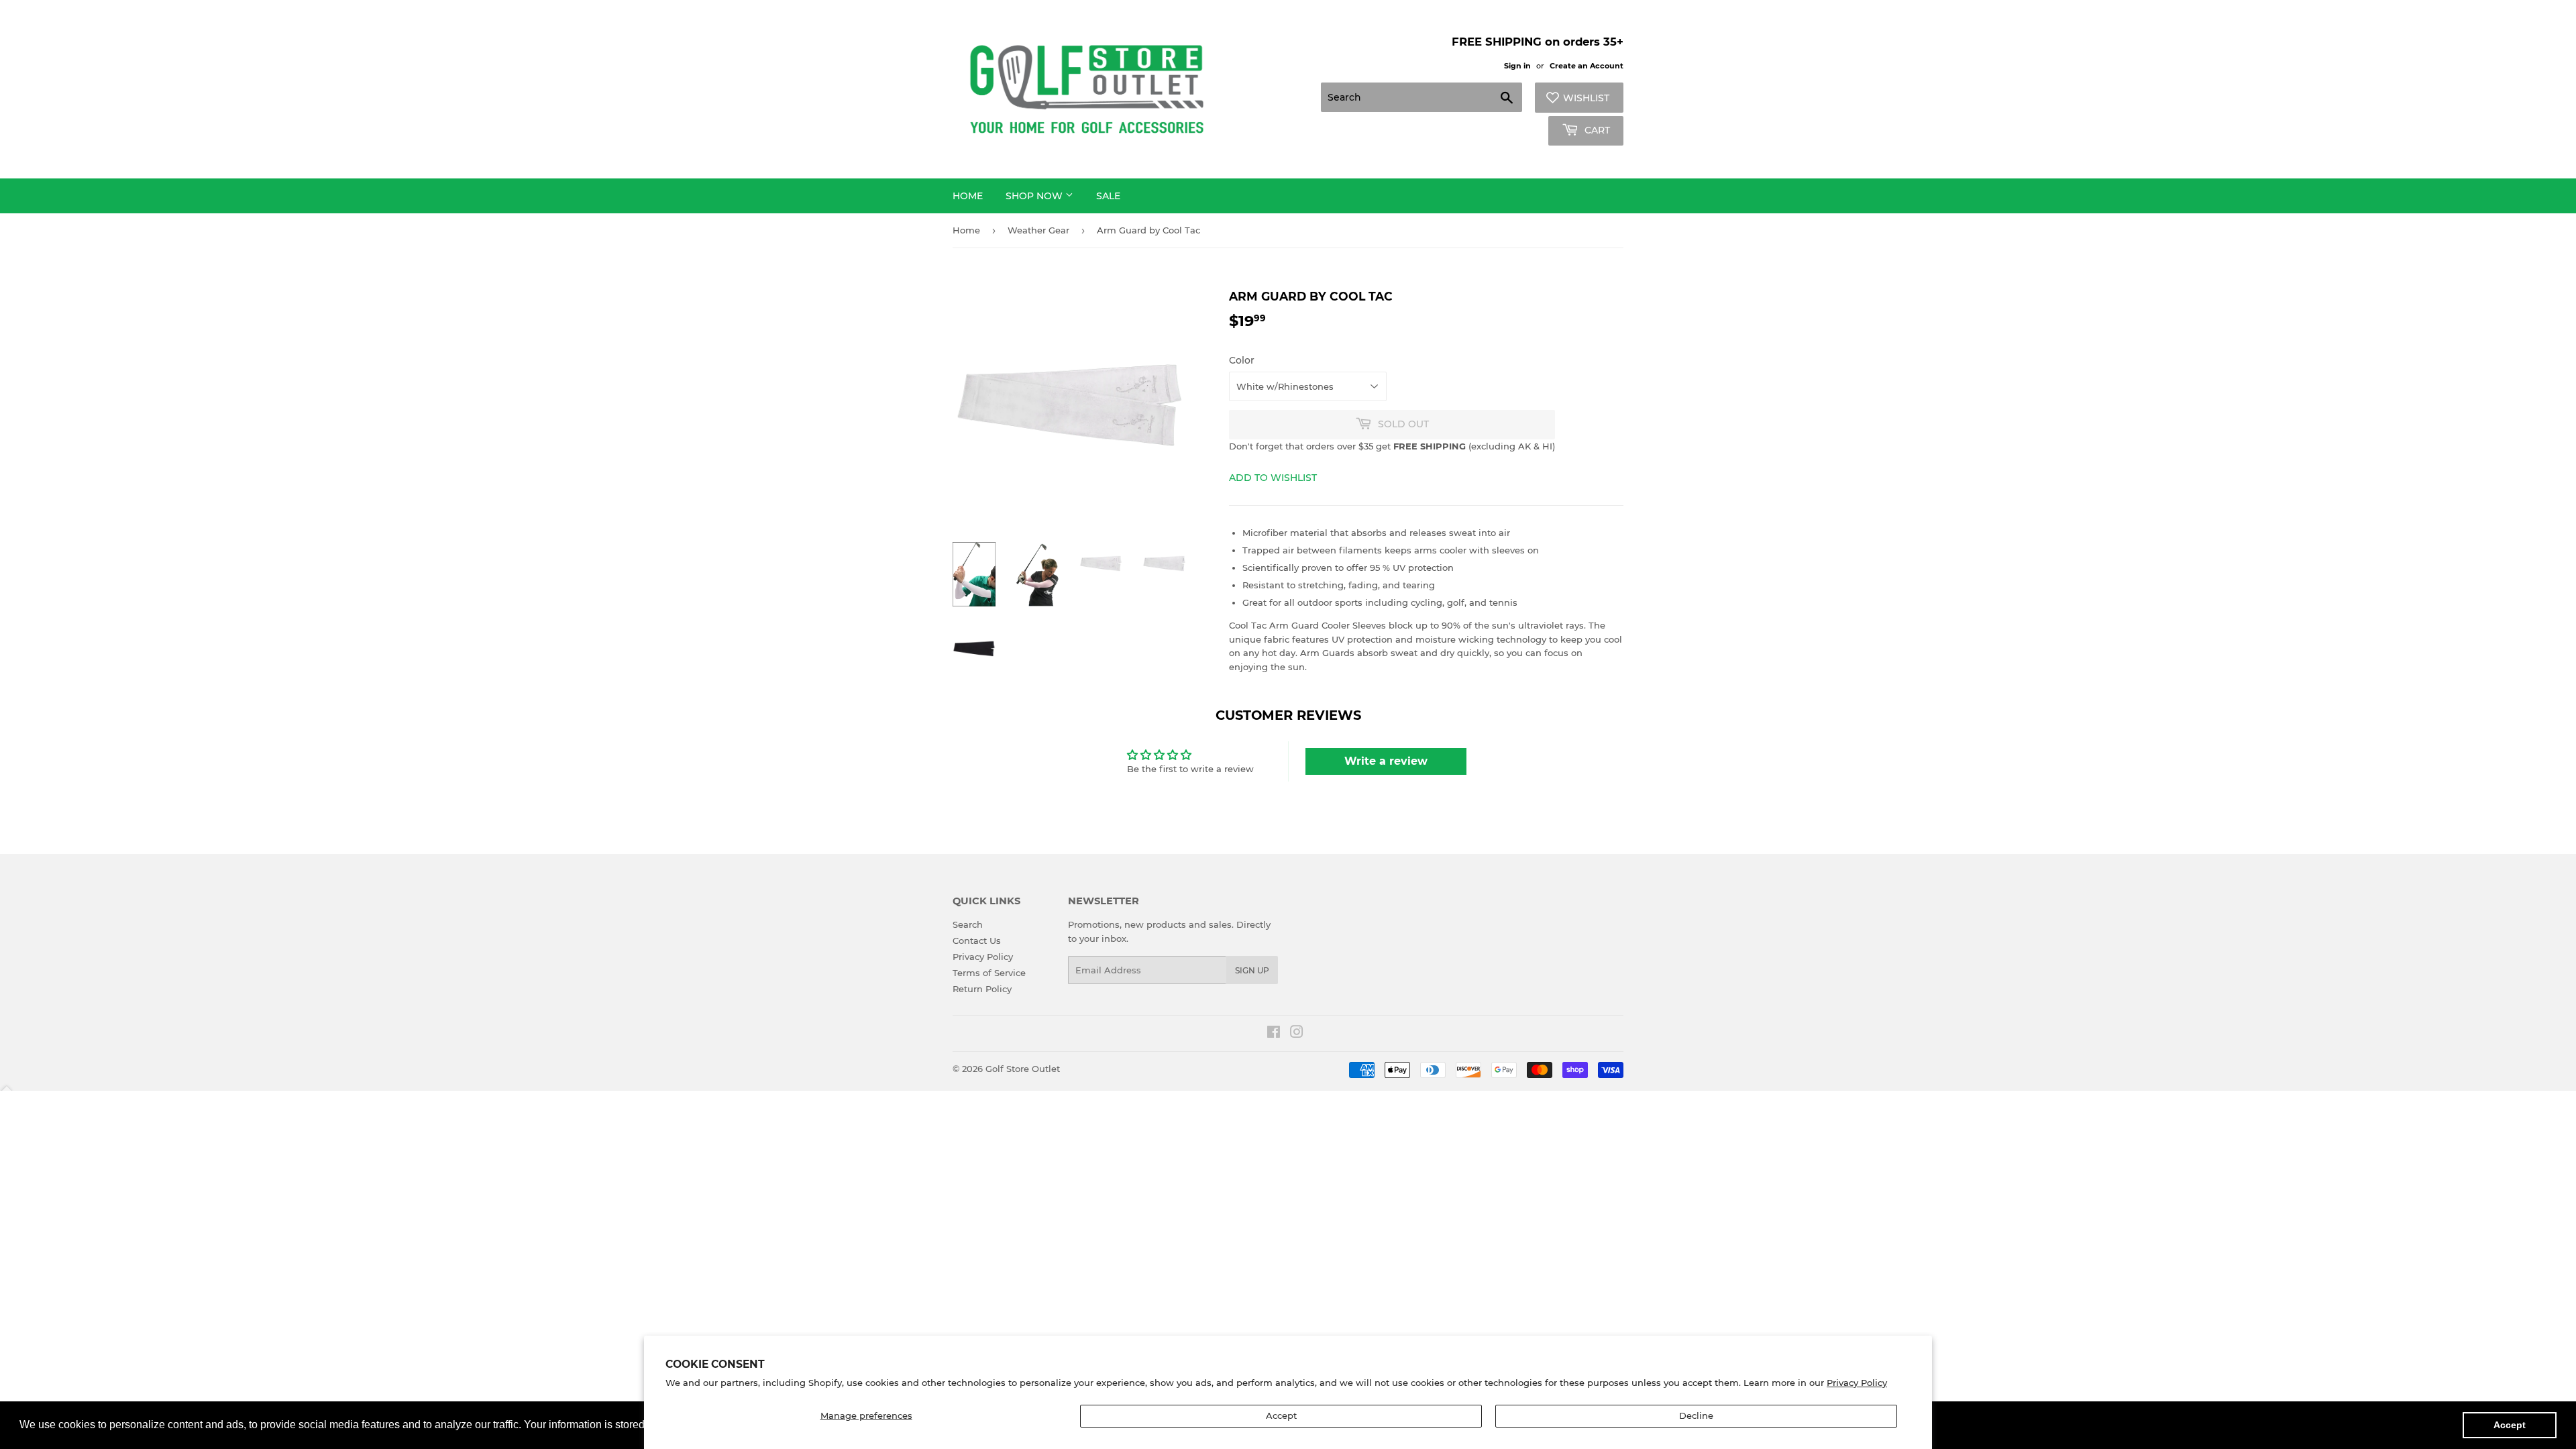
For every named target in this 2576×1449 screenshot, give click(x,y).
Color (1242, 360)
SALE (1108, 196)
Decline (1696, 1415)
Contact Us (977, 941)
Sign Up (1252, 970)
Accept (1281, 1415)
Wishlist (1586, 98)
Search (968, 924)
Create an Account (1587, 66)
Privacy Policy (1857, 1383)
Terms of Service (989, 973)
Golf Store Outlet (1023, 1069)
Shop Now (1035, 196)
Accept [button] (2510, 1425)
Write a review (1386, 761)
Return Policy (982, 989)
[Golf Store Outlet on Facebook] (1274, 1034)
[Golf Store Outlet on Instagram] (1297, 1034)
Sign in (1517, 66)
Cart (1596, 130)
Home (968, 196)
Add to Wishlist (1273, 478)
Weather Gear (1038, 230)
